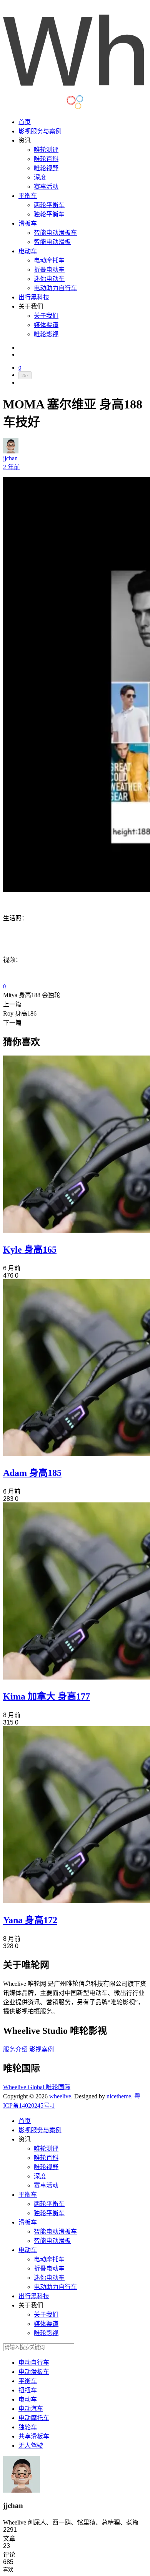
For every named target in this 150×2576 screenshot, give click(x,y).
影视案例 (42, 2049)
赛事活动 (46, 187)
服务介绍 (15, 2049)
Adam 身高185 (32, 1473)
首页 (25, 122)
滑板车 (28, 223)
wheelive (60, 2096)
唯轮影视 (46, 334)
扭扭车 (28, 2390)
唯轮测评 (46, 150)
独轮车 (28, 2427)
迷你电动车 (49, 279)
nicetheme (119, 2096)
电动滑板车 (34, 2372)
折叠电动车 (49, 270)
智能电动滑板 (52, 242)
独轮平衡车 (49, 214)
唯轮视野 (46, 168)
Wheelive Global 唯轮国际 (37, 2087)
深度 (40, 177)
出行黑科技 (34, 297)
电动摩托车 (49, 260)
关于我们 (46, 316)
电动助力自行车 (55, 288)
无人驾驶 (31, 2446)
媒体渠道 (46, 325)
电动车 (28, 251)
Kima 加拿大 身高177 (47, 1696)
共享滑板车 (34, 2436)
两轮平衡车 (49, 205)
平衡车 (28, 196)
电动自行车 (34, 2363)
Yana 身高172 (30, 1920)
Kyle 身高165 (30, 1250)
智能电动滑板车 (55, 233)
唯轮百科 (46, 159)
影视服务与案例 (40, 131)
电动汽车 (31, 2409)
